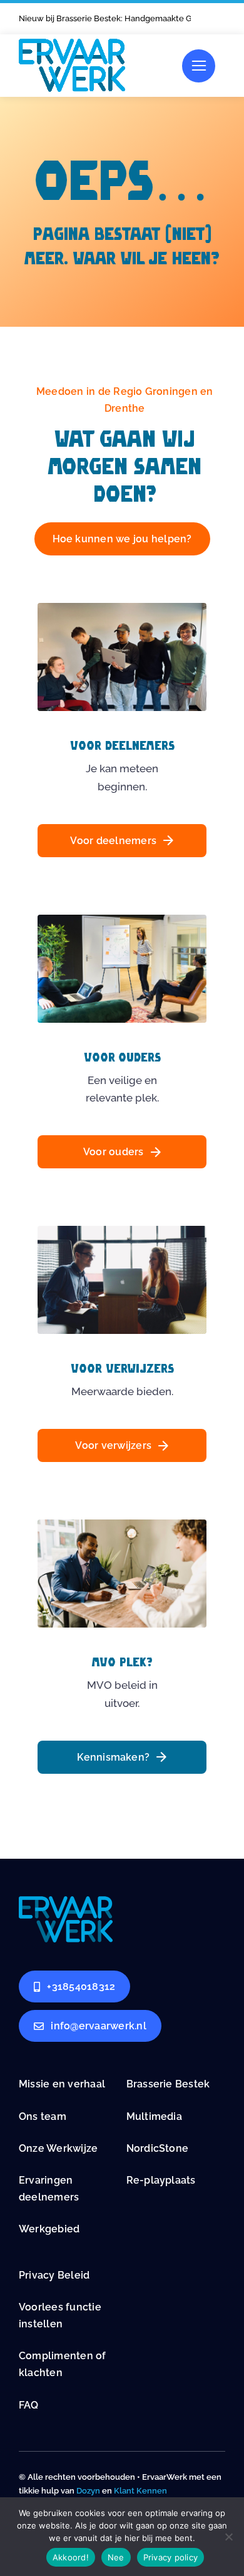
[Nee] (228, 2537)
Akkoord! (71, 2557)
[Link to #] (199, 66)
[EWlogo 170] (72, 44)
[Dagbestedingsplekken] (66, 1901)
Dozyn (88, 2491)
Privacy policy (171, 2557)
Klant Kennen (140, 2491)
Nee (116, 2557)
